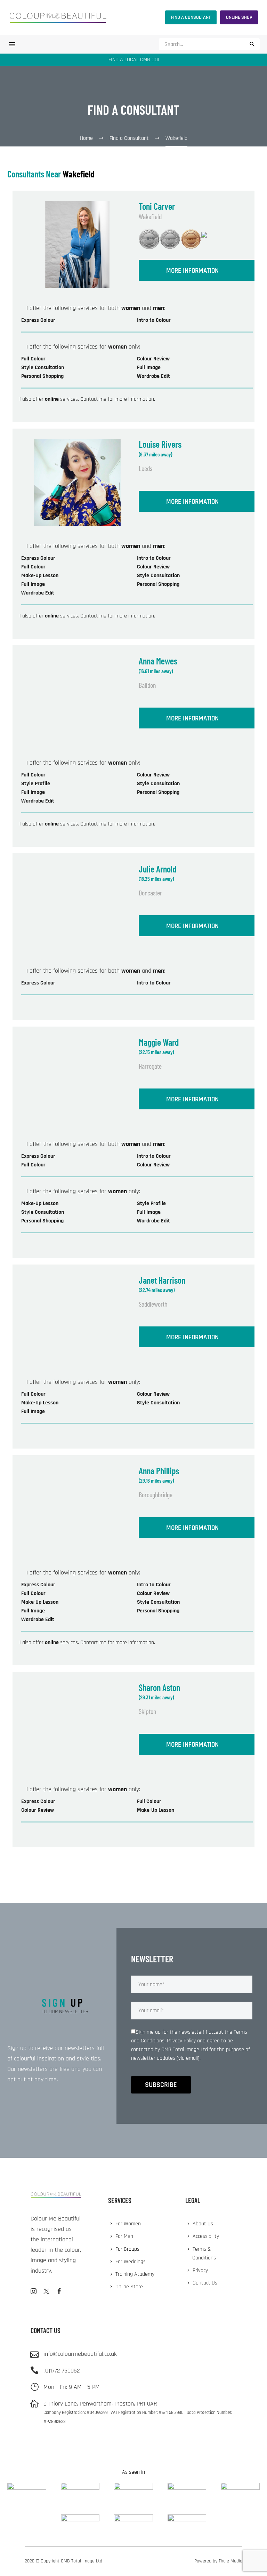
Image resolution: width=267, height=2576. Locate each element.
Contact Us (205, 2283)
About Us (203, 2224)
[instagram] (34, 2291)
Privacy (200, 2270)
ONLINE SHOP (239, 17)
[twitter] (46, 2291)
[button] (252, 44)
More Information (192, 271)
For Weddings (131, 2262)
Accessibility (206, 2236)
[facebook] (59, 2291)
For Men (124, 2236)
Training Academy (135, 2274)
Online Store (129, 2287)
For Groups (127, 2249)
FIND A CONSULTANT (191, 17)
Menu (12, 44)
